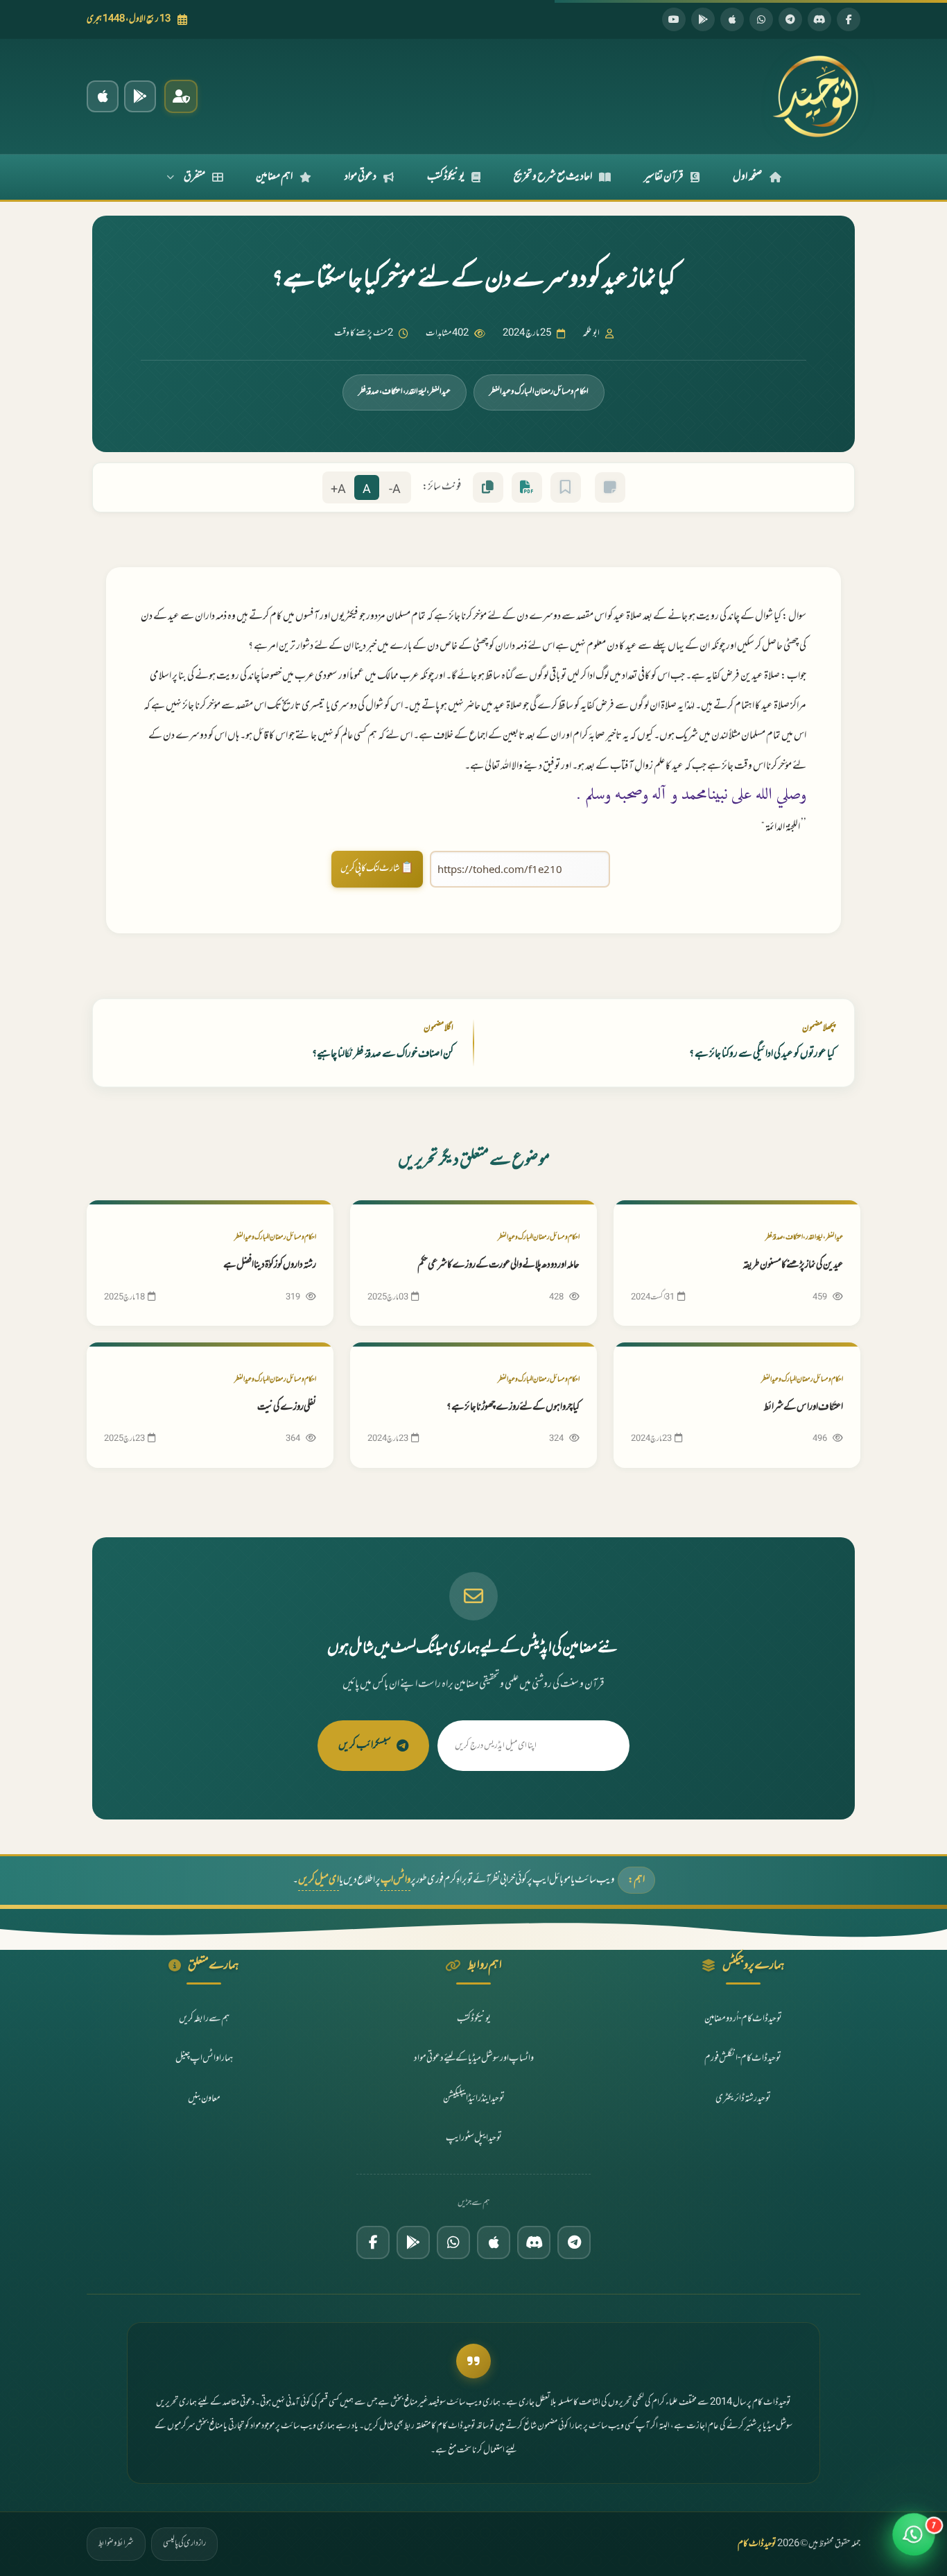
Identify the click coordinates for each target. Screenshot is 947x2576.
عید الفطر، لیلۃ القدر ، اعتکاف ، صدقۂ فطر (405, 392)
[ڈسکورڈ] (819, 19)
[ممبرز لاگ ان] (181, 96)
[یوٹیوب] (674, 19)
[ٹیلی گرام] (790, 19)
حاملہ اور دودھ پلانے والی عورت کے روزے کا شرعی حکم (498, 1265)
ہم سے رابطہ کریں (204, 2019)
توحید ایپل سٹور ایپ (474, 2138)
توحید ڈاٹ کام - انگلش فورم (743, 2058)
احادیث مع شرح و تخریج (553, 177)
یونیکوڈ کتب (446, 177)
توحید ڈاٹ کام (757, 2544)
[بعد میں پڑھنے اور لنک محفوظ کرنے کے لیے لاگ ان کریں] (566, 487)
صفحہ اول (748, 177)
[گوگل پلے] (413, 2242)
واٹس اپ (396, 1880)
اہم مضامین (274, 177)
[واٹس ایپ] (761, 19)
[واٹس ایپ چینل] (453, 2242)
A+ (338, 490)
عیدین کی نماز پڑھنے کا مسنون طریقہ (793, 1265)
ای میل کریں (319, 1880)
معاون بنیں (204, 2099)
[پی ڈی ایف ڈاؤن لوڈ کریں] (527, 487)
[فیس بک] (849, 19)
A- (395, 490)
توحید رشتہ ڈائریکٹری (743, 2099)
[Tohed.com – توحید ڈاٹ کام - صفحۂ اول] (815, 96)
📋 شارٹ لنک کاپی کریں (377, 868)
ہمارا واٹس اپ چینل (204, 2058)
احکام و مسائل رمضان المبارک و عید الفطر (539, 392)
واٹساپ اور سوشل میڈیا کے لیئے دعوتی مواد (474, 2058)
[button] (914, 2543)
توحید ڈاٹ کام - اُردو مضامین (743, 2019)
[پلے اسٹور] (703, 19)
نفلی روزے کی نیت (287, 1407)
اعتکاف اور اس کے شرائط (803, 1407)
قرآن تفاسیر (664, 177)
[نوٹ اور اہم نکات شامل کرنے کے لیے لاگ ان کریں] (610, 487)
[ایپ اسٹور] (732, 19)
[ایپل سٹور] (494, 2242)
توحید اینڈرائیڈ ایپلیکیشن (474, 2099)
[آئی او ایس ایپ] (103, 96)
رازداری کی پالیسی (184, 2543)
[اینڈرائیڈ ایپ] (140, 96)
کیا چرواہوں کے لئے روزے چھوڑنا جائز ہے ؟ (513, 1407)
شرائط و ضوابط (116, 2543)
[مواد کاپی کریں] (488, 487)
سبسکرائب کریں (365, 1745)
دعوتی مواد (360, 177)
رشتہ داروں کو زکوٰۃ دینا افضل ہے (270, 1265)
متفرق (194, 177)
